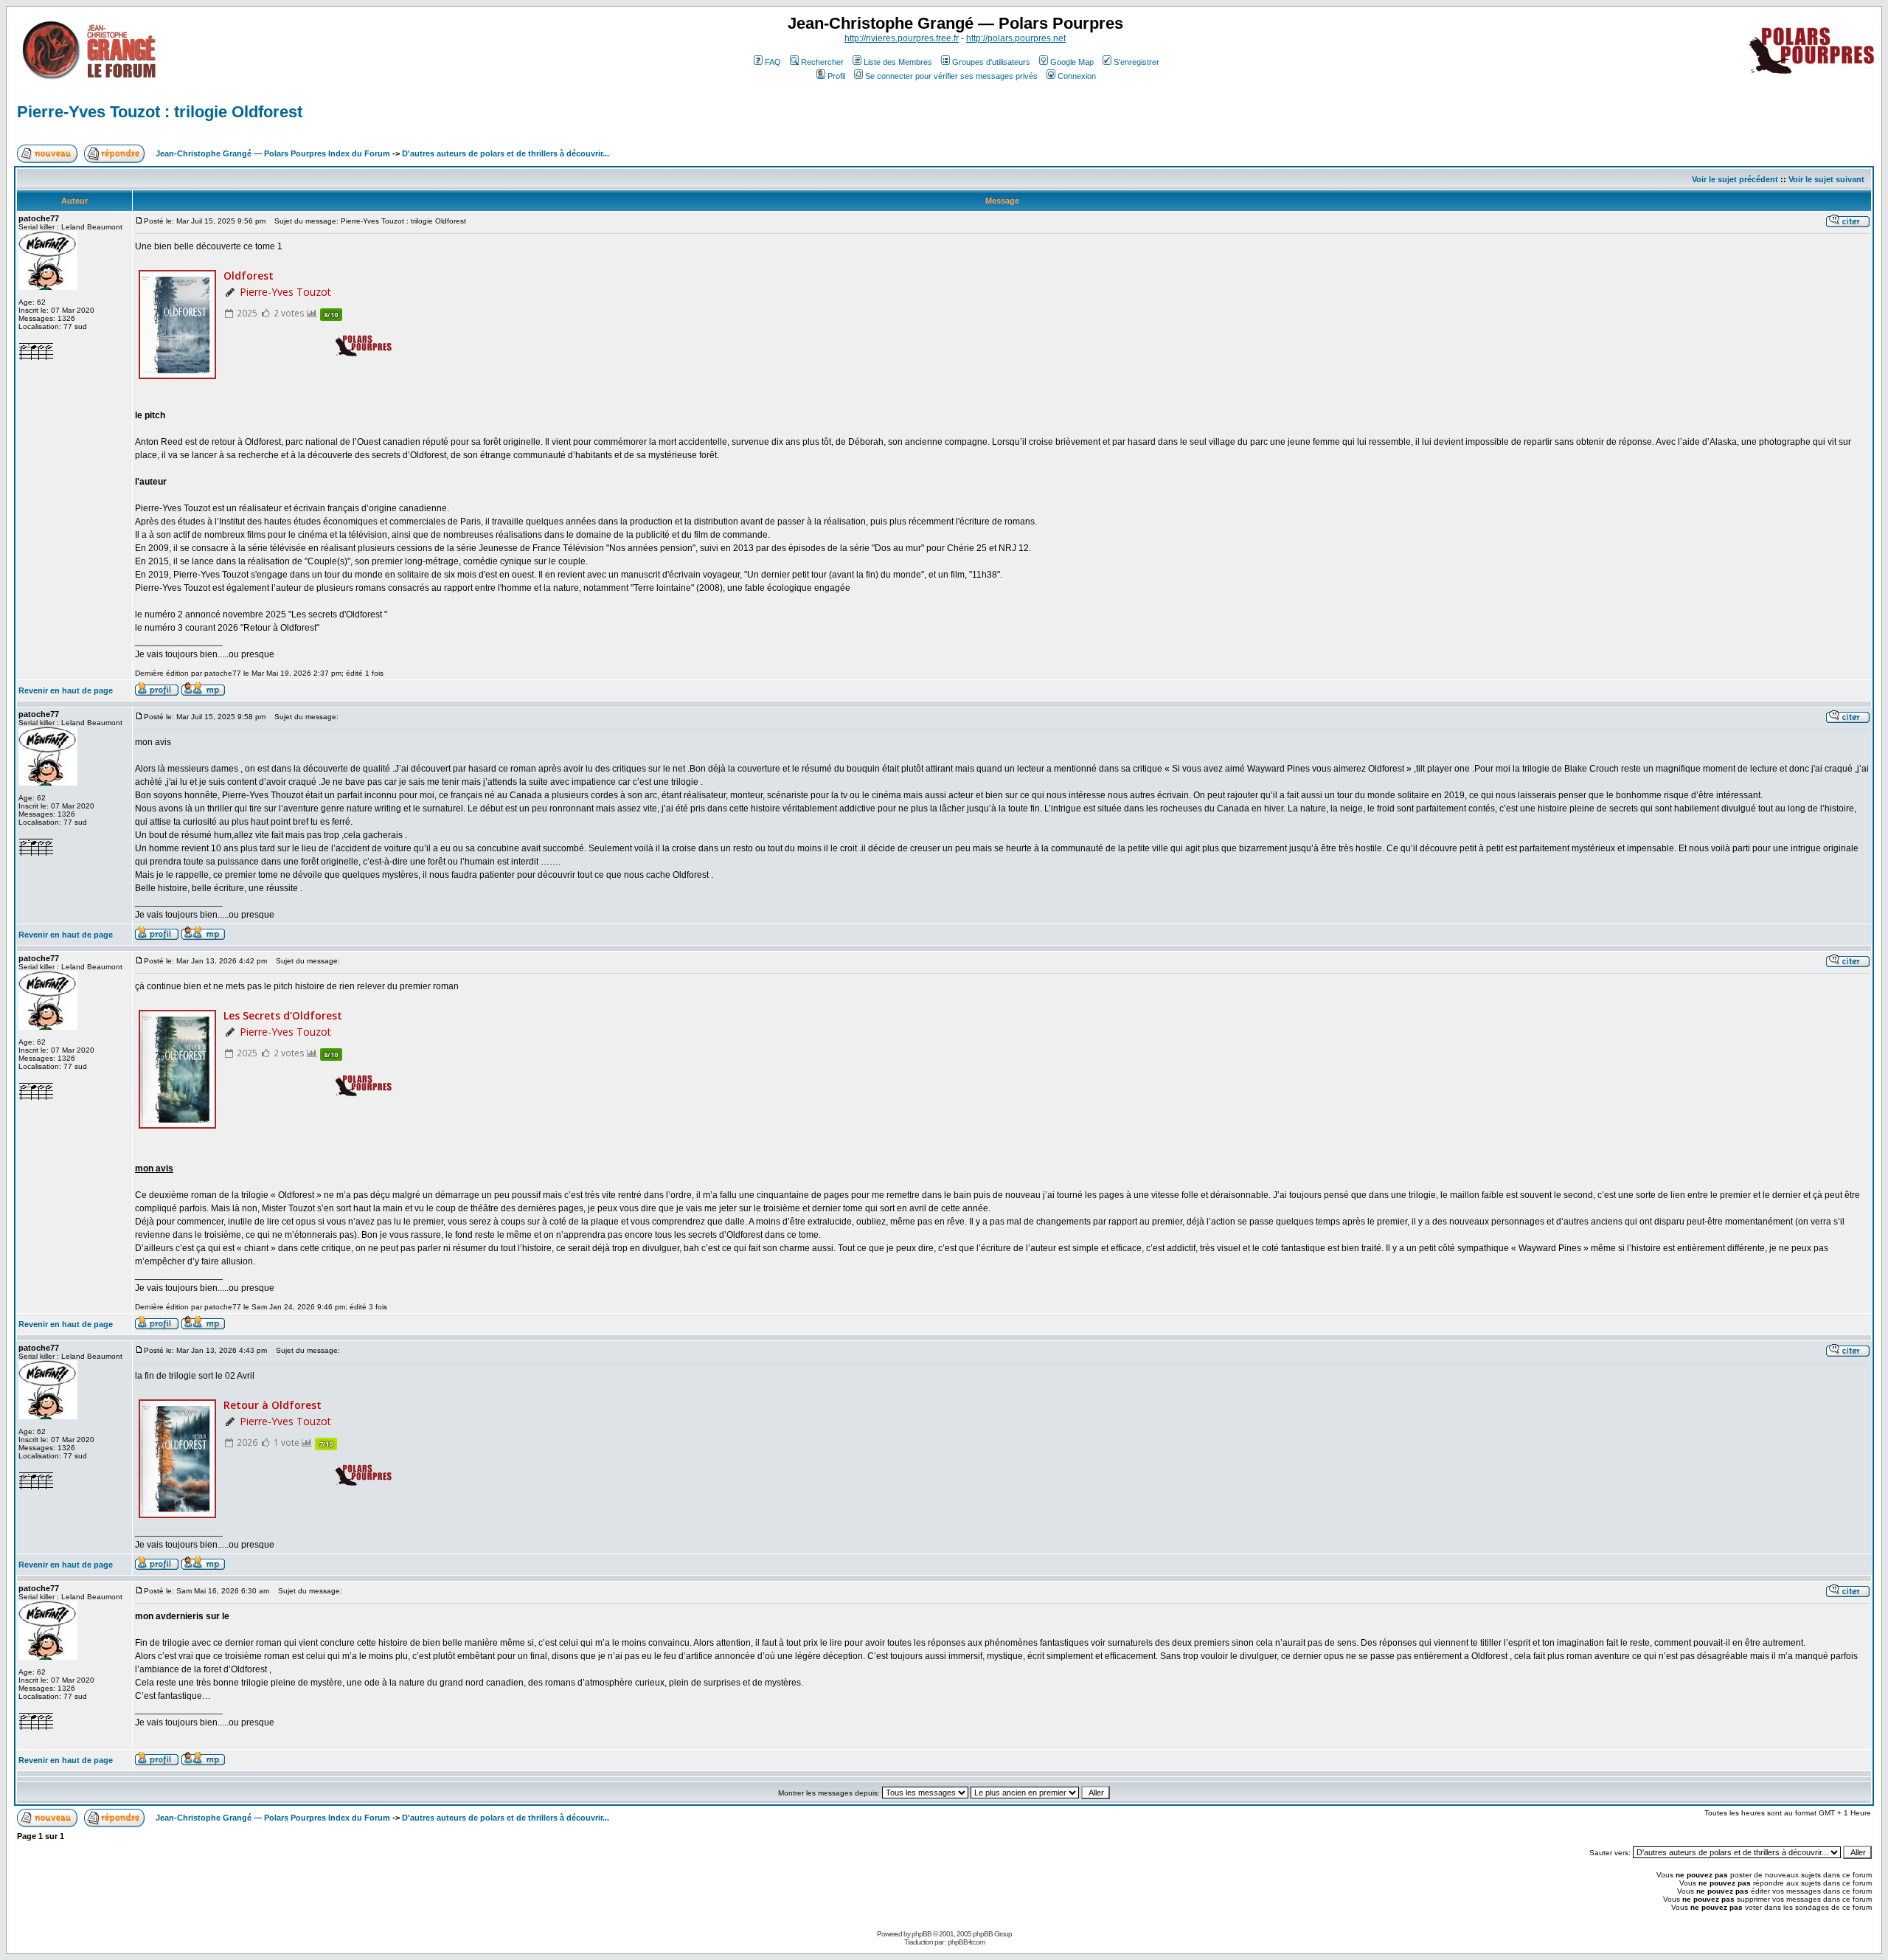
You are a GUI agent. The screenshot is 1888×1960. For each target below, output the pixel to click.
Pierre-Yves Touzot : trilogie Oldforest (160, 112)
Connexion (1077, 76)
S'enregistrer (1136, 62)
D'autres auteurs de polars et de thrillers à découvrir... (506, 153)
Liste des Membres (898, 62)
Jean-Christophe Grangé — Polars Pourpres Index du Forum (273, 153)
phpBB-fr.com (966, 1942)
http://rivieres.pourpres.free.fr (902, 38)
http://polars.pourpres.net (1016, 38)
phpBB (922, 1934)
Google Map (1072, 62)
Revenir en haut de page (66, 690)
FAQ (773, 62)
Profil (836, 76)
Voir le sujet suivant (1826, 179)
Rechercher (822, 62)
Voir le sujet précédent (1735, 179)
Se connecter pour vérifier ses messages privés (951, 76)
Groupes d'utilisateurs (991, 62)
